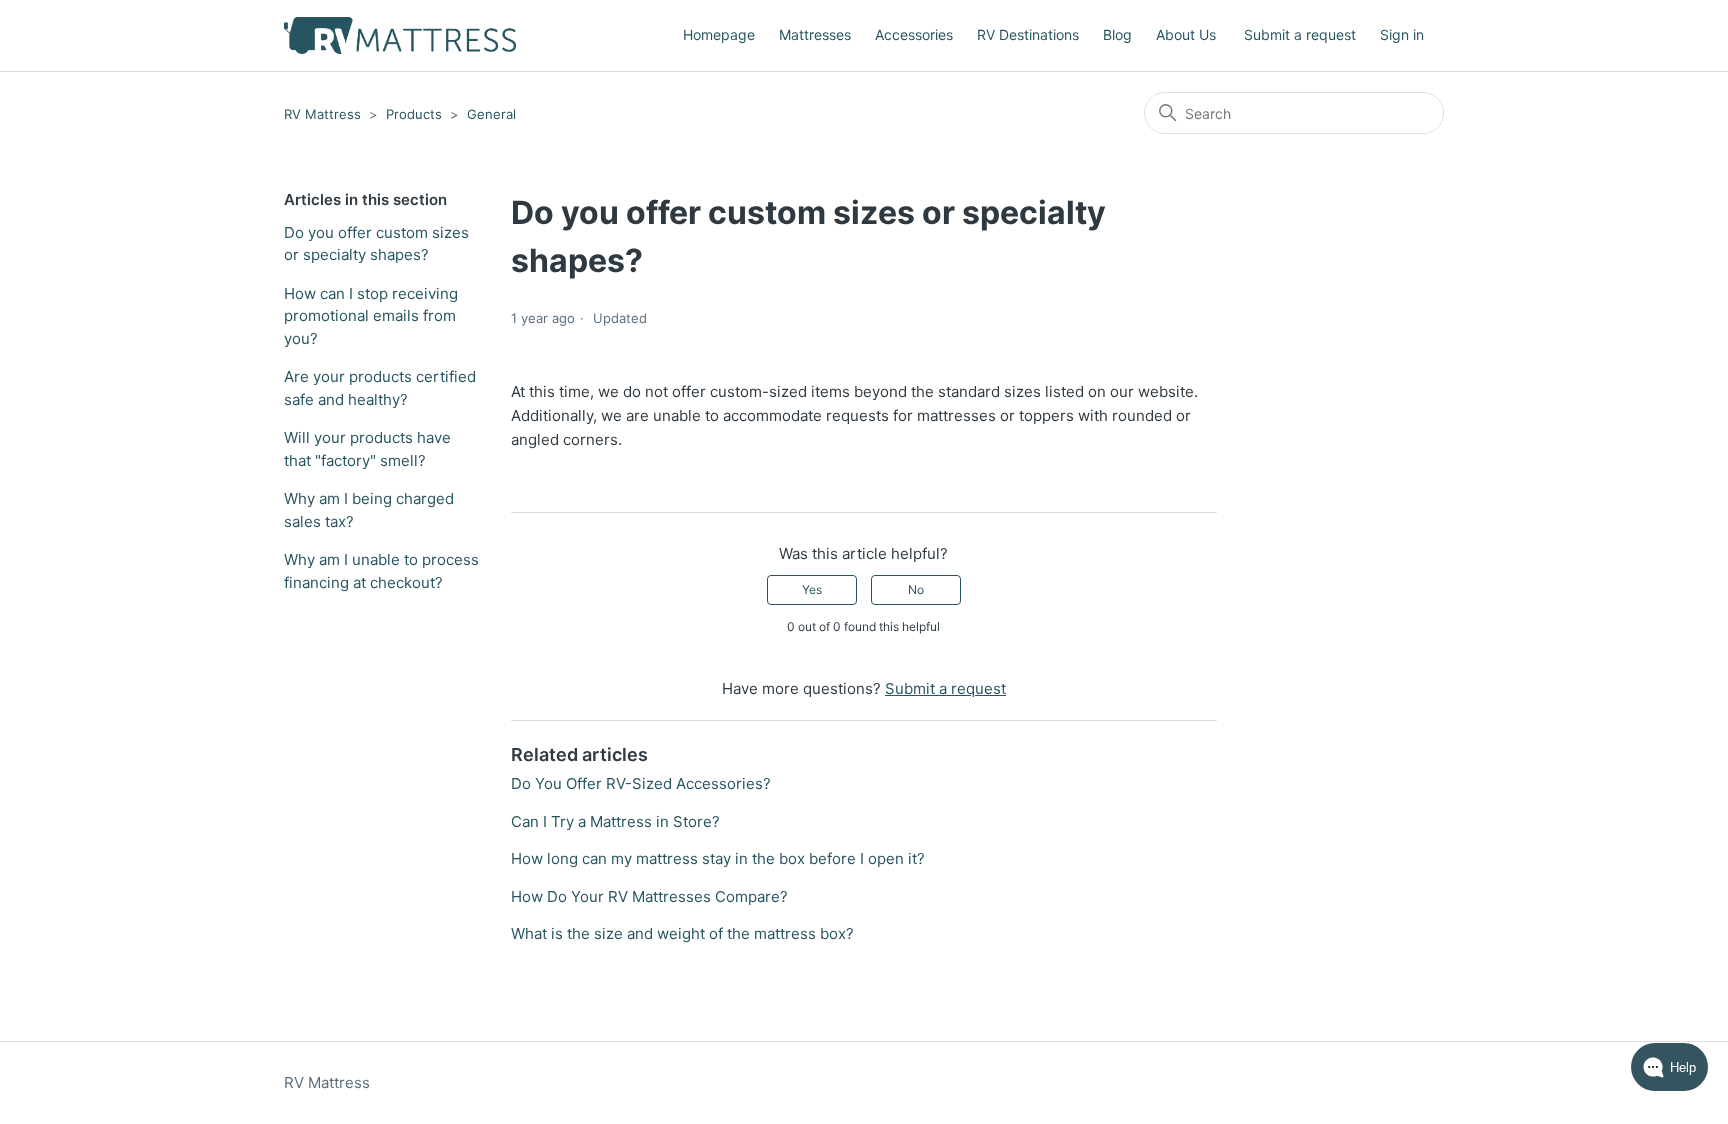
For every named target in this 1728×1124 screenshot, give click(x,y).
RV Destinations (1028, 34)
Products (414, 114)
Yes (812, 589)
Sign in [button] (1402, 34)
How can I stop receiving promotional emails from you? (371, 316)
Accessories (914, 34)
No (916, 589)
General (491, 114)
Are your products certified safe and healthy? (380, 388)
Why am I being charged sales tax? (369, 510)
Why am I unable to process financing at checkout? (381, 571)
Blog (1117, 34)
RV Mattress (322, 114)
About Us (1186, 34)
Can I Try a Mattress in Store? (615, 821)
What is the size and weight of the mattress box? (682, 933)
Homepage (719, 34)
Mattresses (815, 34)
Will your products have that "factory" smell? (367, 449)
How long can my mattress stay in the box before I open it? (718, 858)
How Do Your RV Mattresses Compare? (649, 896)
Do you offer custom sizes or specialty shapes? (376, 244)
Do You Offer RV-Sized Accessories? (641, 783)
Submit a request (1300, 34)
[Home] (400, 35)
